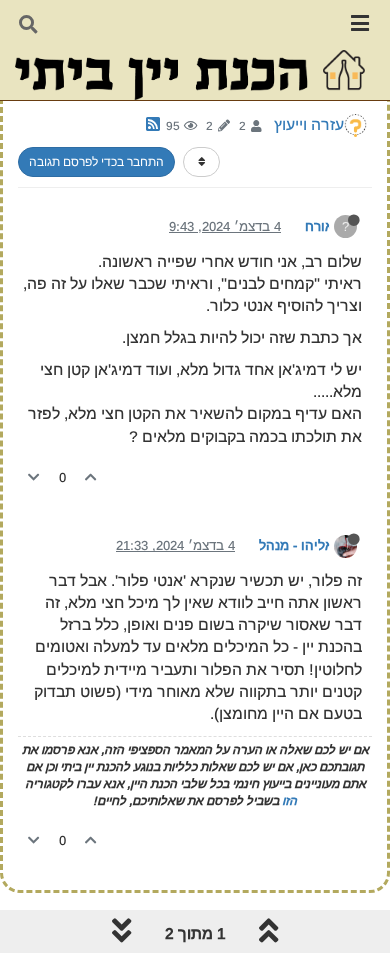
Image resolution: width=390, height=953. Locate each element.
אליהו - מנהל (296, 545)
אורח (319, 226)
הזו (289, 801)
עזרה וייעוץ (309, 124)
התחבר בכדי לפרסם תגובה (96, 162)
